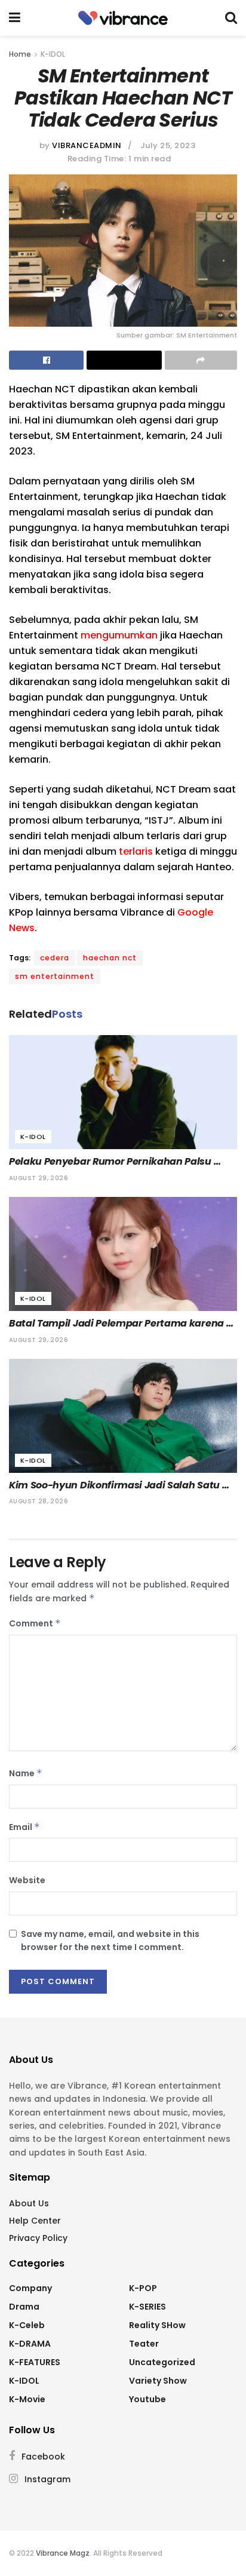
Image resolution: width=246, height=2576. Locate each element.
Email (24, 1827)
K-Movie (27, 2399)
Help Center (35, 2221)
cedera (55, 958)
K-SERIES (147, 2307)
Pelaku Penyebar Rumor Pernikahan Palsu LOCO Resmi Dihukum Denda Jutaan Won (111, 1162)
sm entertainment (55, 976)
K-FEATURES (35, 2362)
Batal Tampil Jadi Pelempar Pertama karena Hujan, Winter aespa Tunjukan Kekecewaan (118, 1324)
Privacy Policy (38, 2238)
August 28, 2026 (39, 1501)
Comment (35, 1623)
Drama (24, 2307)
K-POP (143, 2288)
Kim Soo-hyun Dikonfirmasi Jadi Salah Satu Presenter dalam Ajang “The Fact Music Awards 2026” (116, 1485)
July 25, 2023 (168, 145)
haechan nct (110, 958)
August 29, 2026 (39, 1178)
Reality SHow (157, 2325)
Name (26, 1773)
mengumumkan (119, 635)
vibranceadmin (87, 145)
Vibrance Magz (63, 2553)
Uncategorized (162, 2362)
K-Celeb (27, 2325)
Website (27, 1880)
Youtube (147, 2399)
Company (30, 2288)
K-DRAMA (30, 2344)
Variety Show (158, 2381)
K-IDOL (53, 54)
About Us (29, 2203)
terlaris (136, 851)
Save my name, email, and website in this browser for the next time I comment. (110, 1941)
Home (20, 54)
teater (144, 2344)
